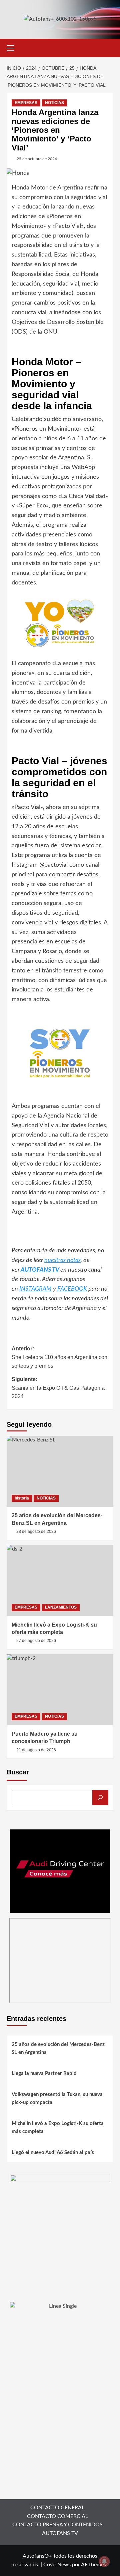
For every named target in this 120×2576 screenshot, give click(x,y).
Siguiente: (58, 1388)
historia (22, 1498)
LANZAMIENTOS (61, 1607)
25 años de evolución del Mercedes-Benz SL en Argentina (58, 2048)
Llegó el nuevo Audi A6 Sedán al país (53, 2153)
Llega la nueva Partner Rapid (44, 2073)
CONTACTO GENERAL (57, 2508)
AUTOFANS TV (60, 2533)
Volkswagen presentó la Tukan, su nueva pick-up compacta (57, 2098)
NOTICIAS (54, 103)
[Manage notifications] (104, 2561)
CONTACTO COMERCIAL (57, 2516)
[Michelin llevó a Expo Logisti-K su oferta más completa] (60, 1580)
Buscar (18, 1772)
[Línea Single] (60, 2343)
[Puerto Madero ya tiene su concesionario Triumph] (60, 1690)
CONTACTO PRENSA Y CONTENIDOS (57, 2525)
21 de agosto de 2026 (36, 1750)
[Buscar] (100, 1798)
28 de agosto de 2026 (36, 1532)
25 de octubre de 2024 (37, 159)
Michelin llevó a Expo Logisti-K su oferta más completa (58, 2127)
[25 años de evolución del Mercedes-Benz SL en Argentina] (60, 1471)
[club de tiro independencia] (60, 2224)
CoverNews (57, 2565)
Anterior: (59, 1357)
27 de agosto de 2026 (36, 1641)
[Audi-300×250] (60, 1871)
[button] (13, 47)
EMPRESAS (26, 103)
